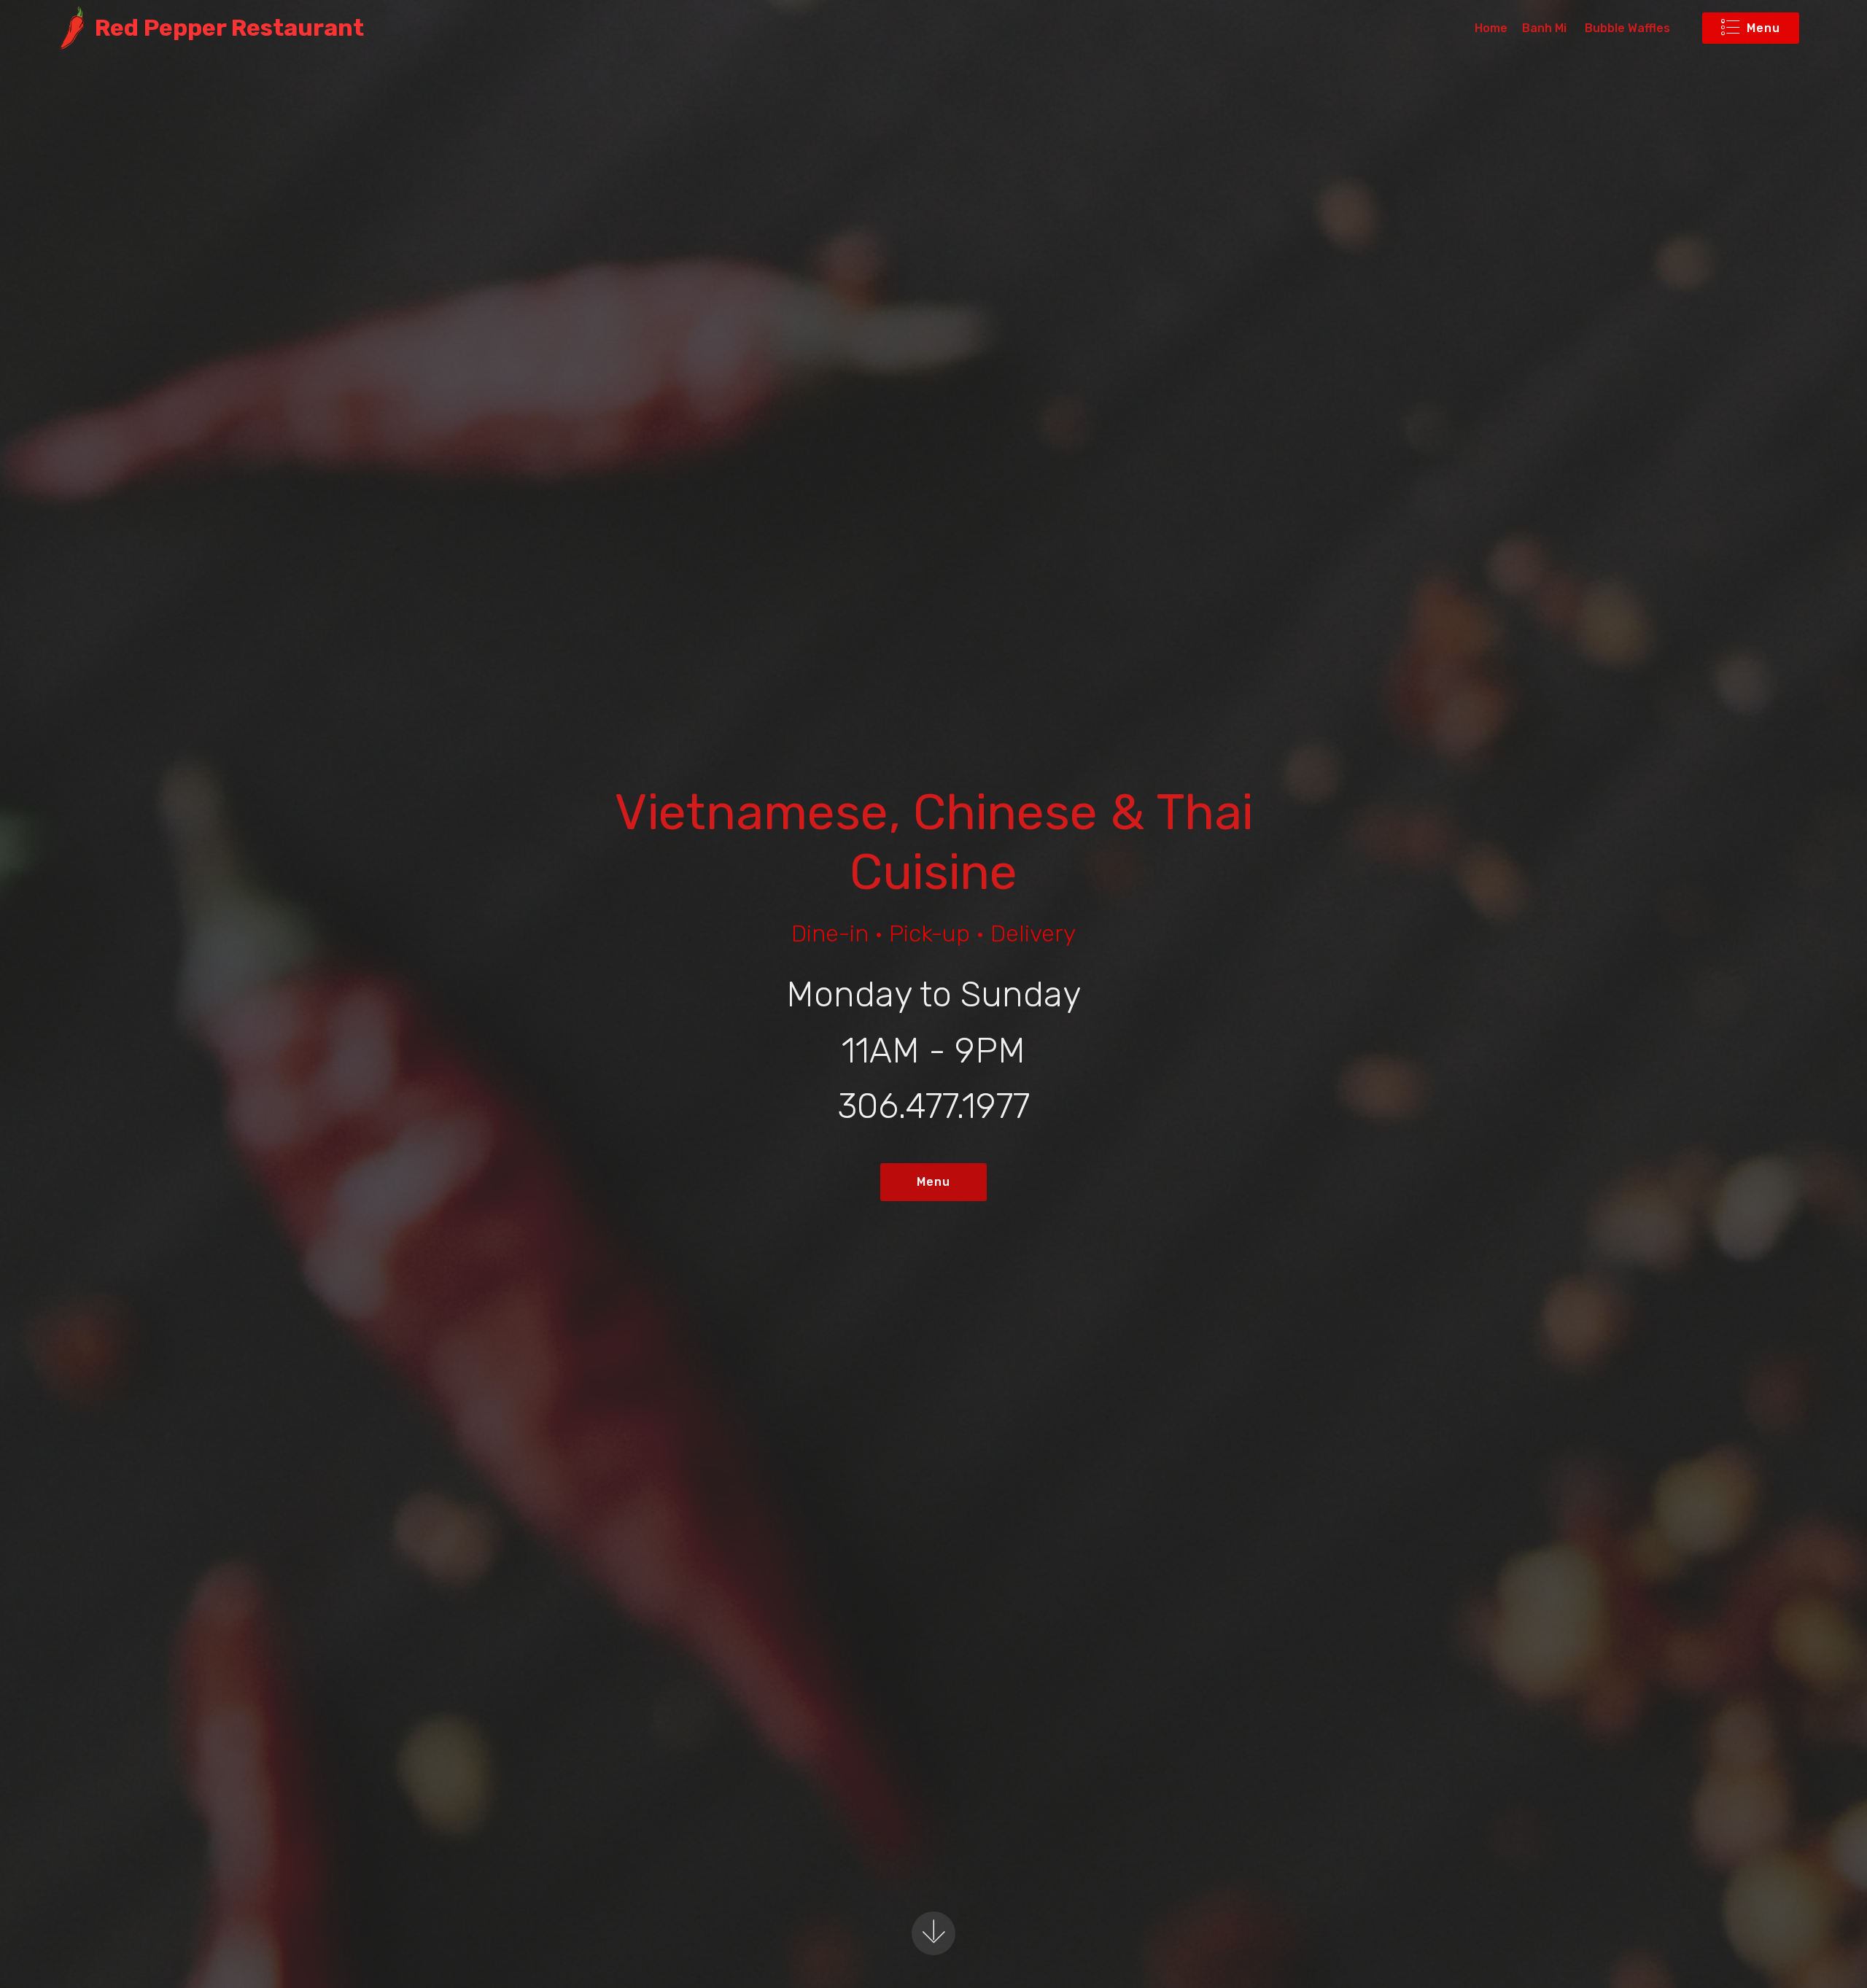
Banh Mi (1546, 28)
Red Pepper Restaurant (229, 28)
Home (1491, 28)
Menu (1763, 28)
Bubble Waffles (1627, 28)
